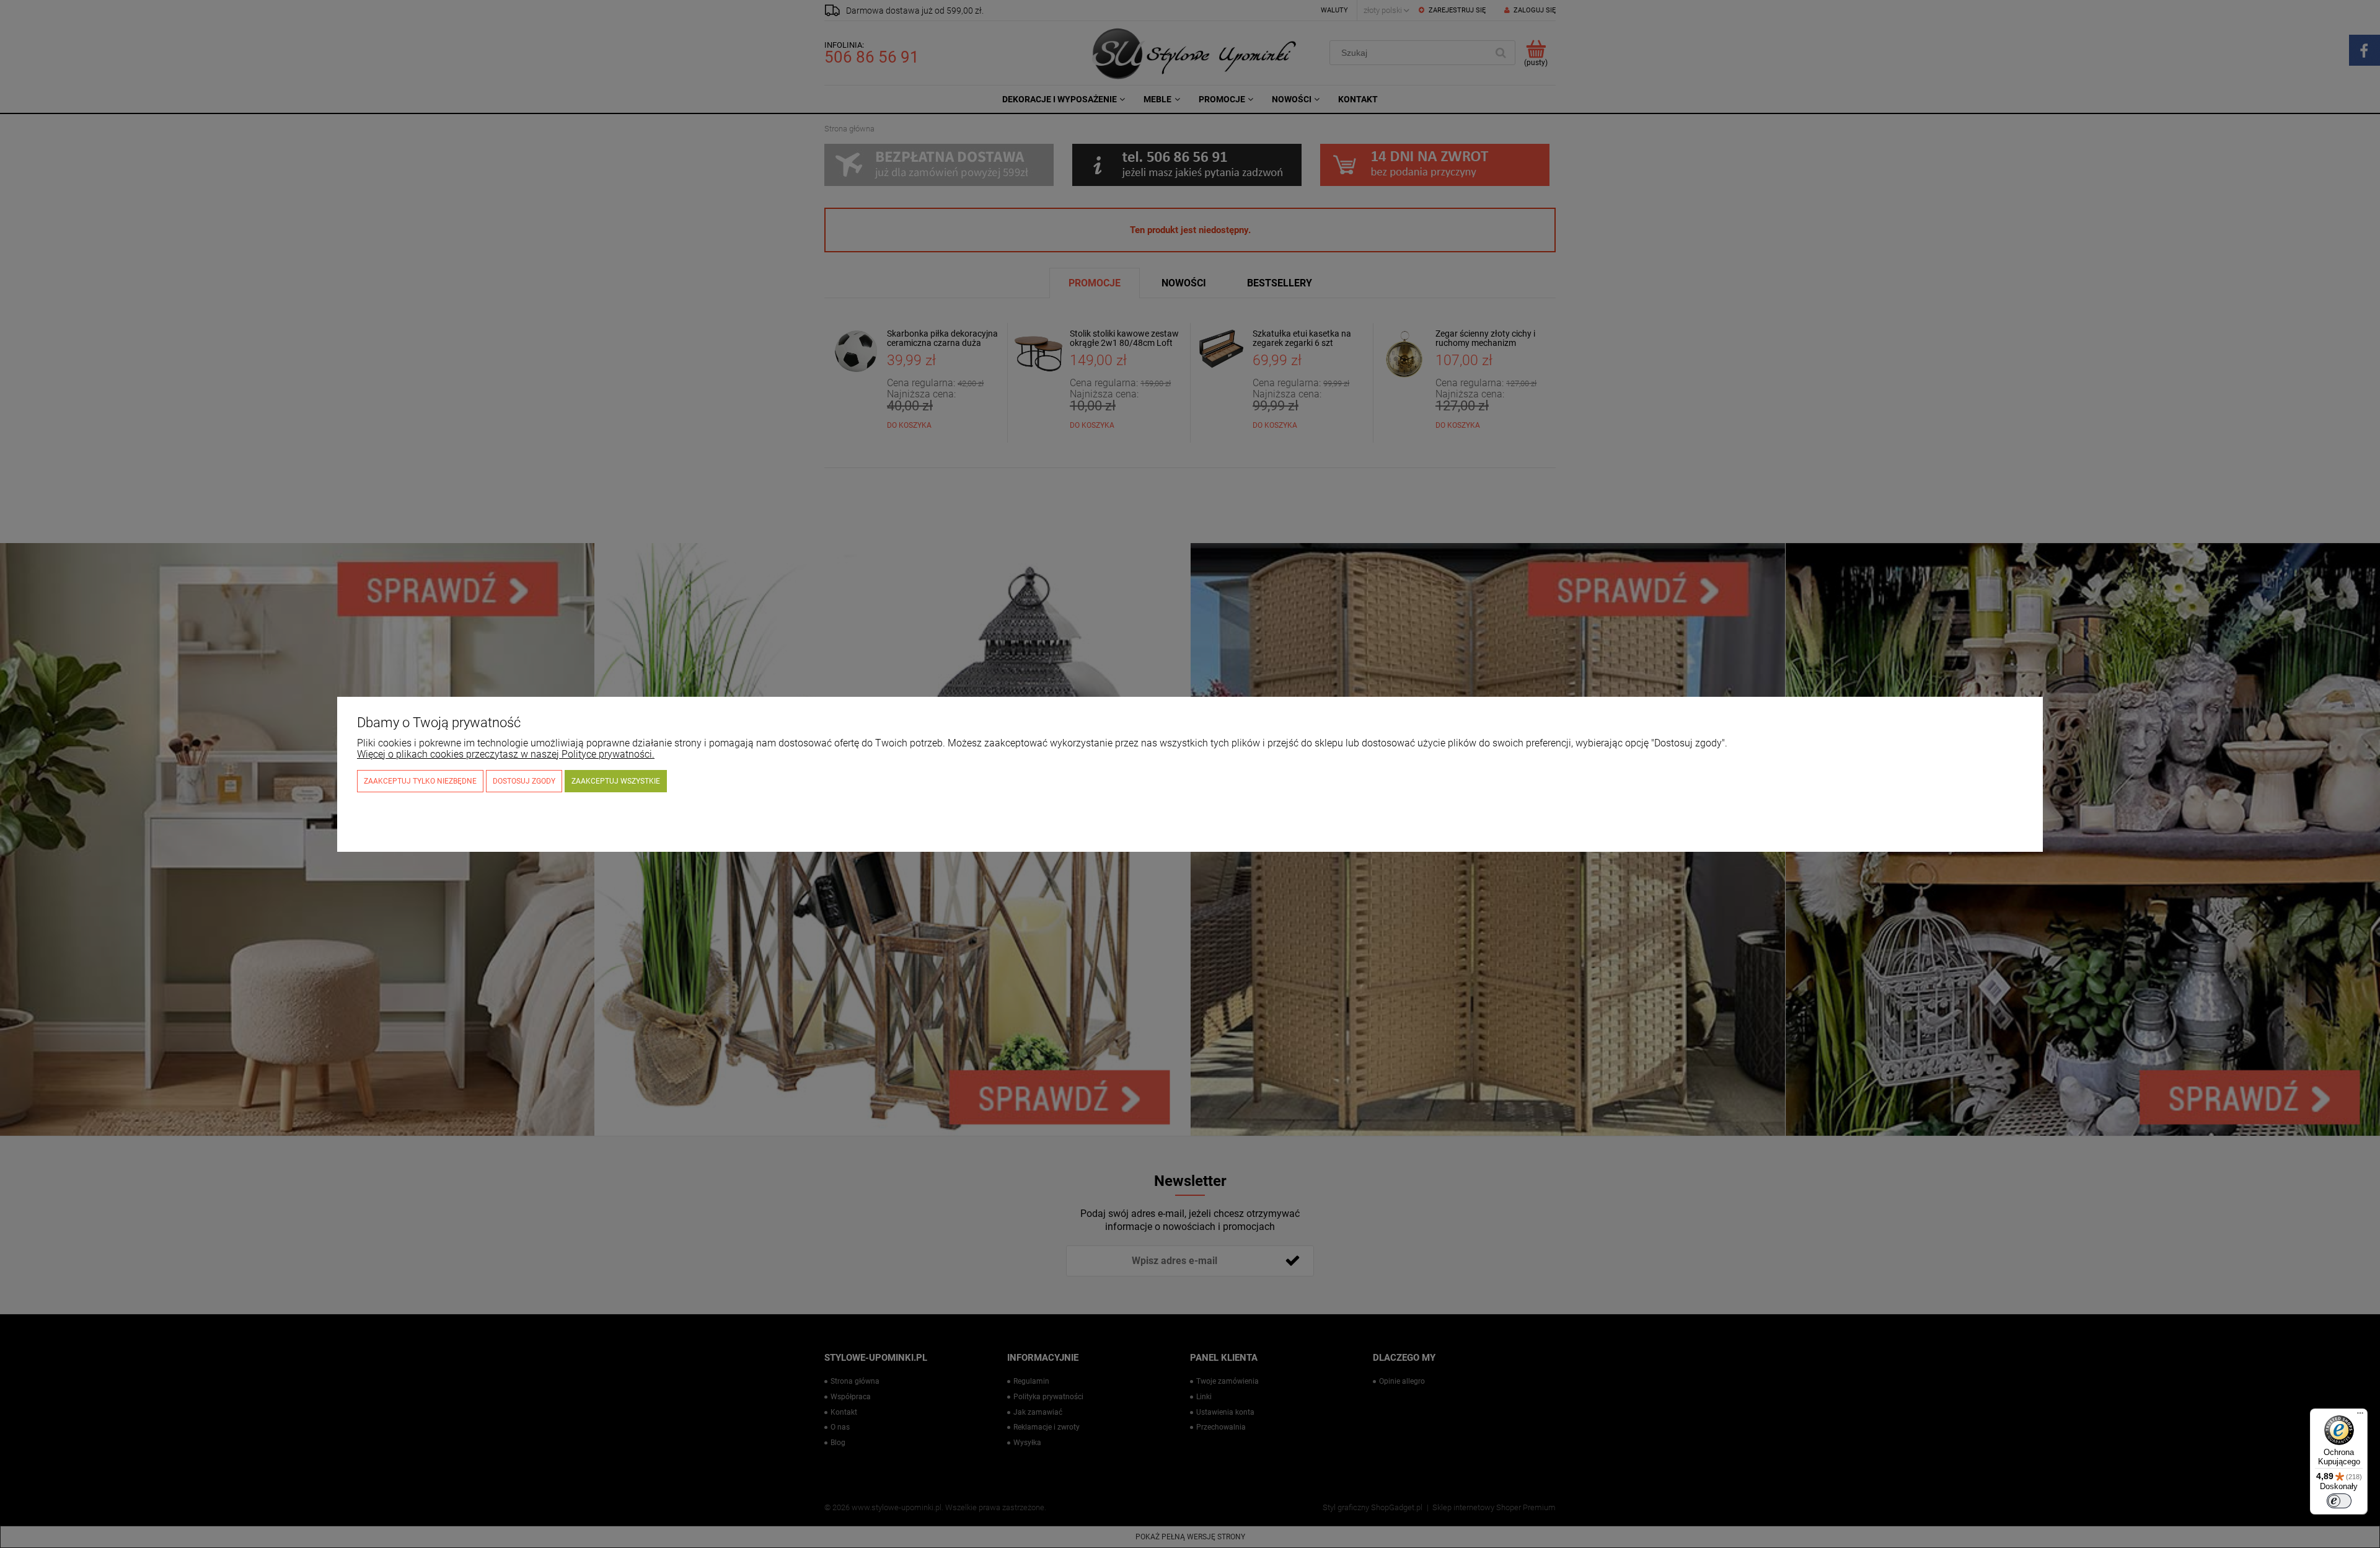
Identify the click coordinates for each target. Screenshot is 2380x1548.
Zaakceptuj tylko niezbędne (420, 781)
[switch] (2339, 1501)
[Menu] (2360, 1416)
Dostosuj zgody (524, 781)
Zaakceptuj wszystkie (616, 781)
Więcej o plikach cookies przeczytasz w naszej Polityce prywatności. (506, 754)
